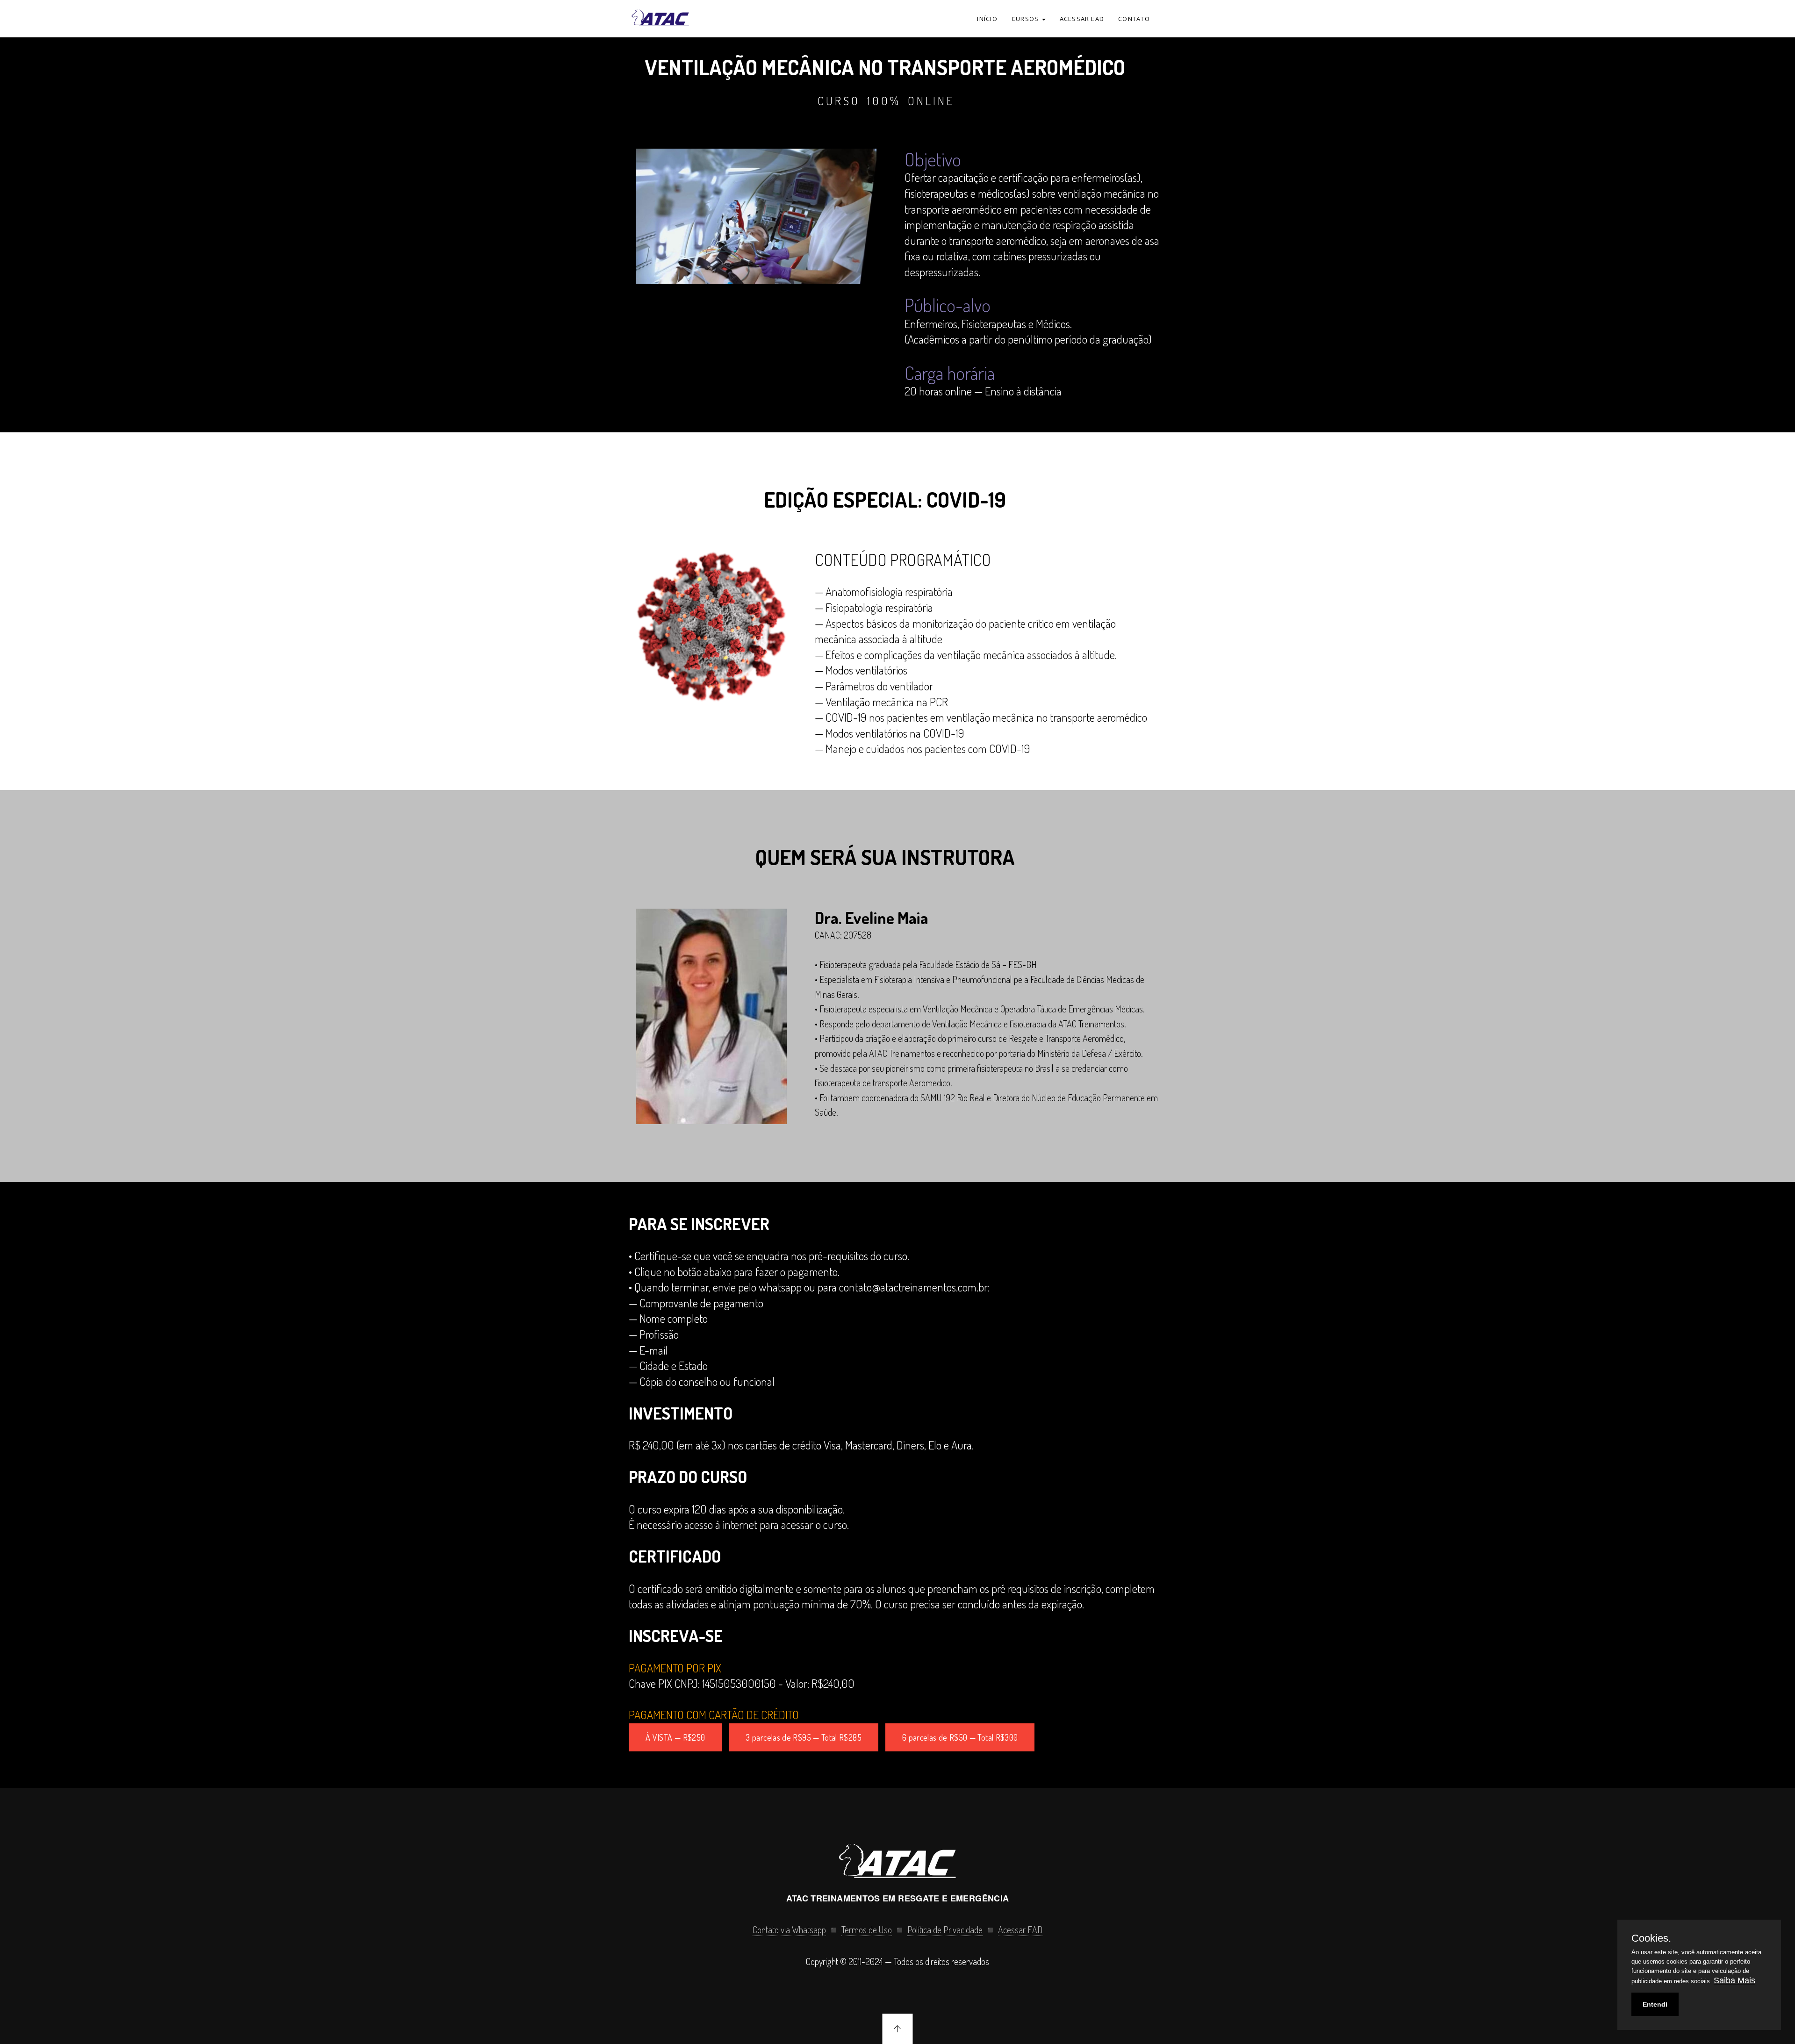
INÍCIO (987, 19)
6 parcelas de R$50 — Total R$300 (960, 1737)
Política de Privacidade (945, 1929)
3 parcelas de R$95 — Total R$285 (804, 1737)
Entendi (1655, 2004)
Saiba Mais (1734, 1980)
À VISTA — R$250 (675, 1737)
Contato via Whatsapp (789, 1929)
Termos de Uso (867, 1929)
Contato (1134, 19)
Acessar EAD (1082, 19)
